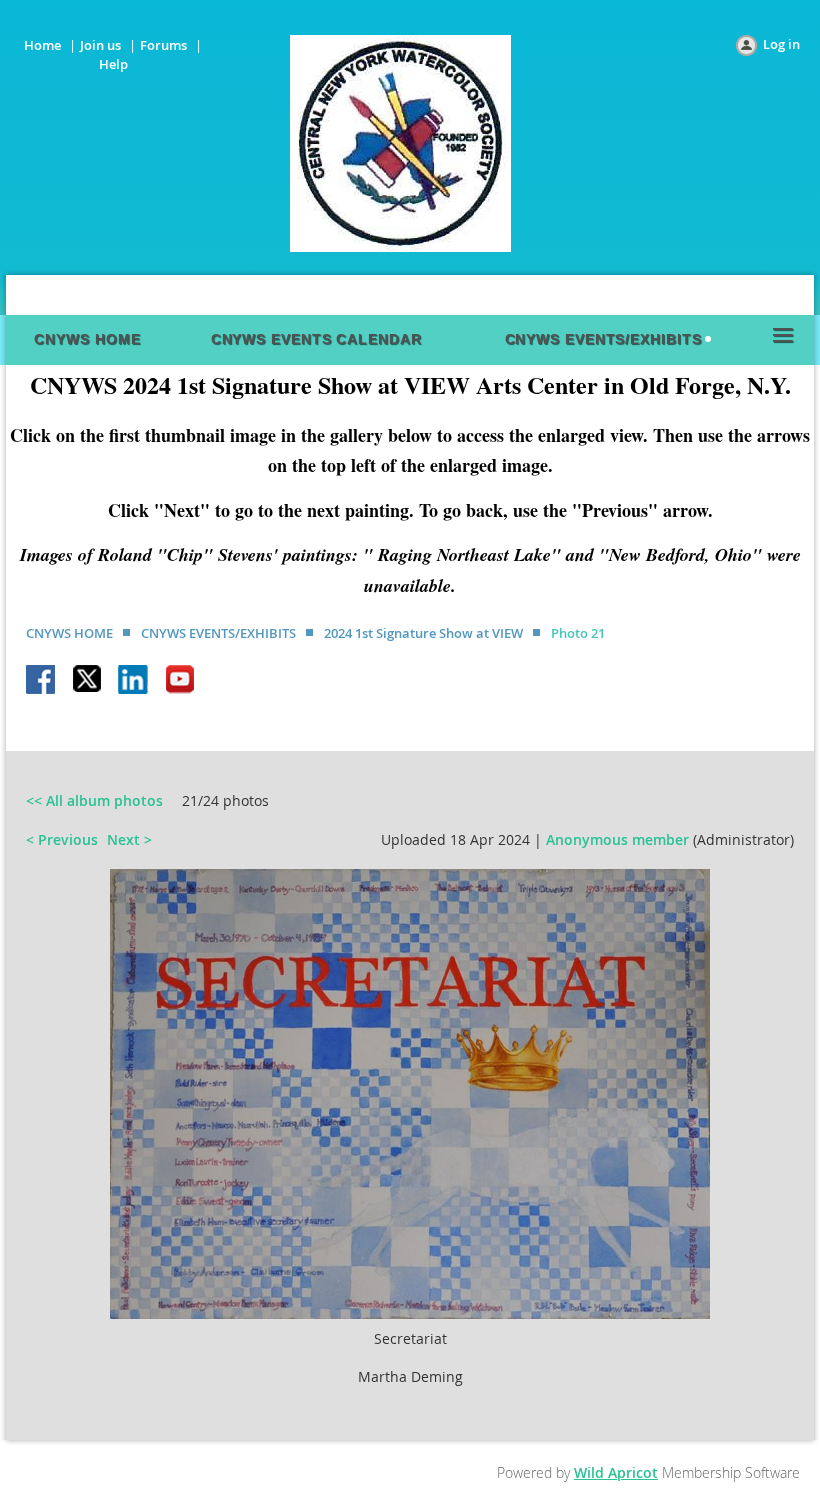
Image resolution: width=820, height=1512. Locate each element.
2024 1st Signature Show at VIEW (423, 633)
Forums (163, 45)
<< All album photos (94, 800)
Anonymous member (617, 839)
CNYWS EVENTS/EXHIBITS (218, 633)
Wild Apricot (616, 1472)
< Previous (62, 839)
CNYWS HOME (69, 633)
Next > (129, 839)
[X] (88, 681)
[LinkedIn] (134, 681)
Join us (100, 45)
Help (113, 64)
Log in (781, 44)
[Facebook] (42, 681)
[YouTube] (180, 681)
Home (42, 45)
